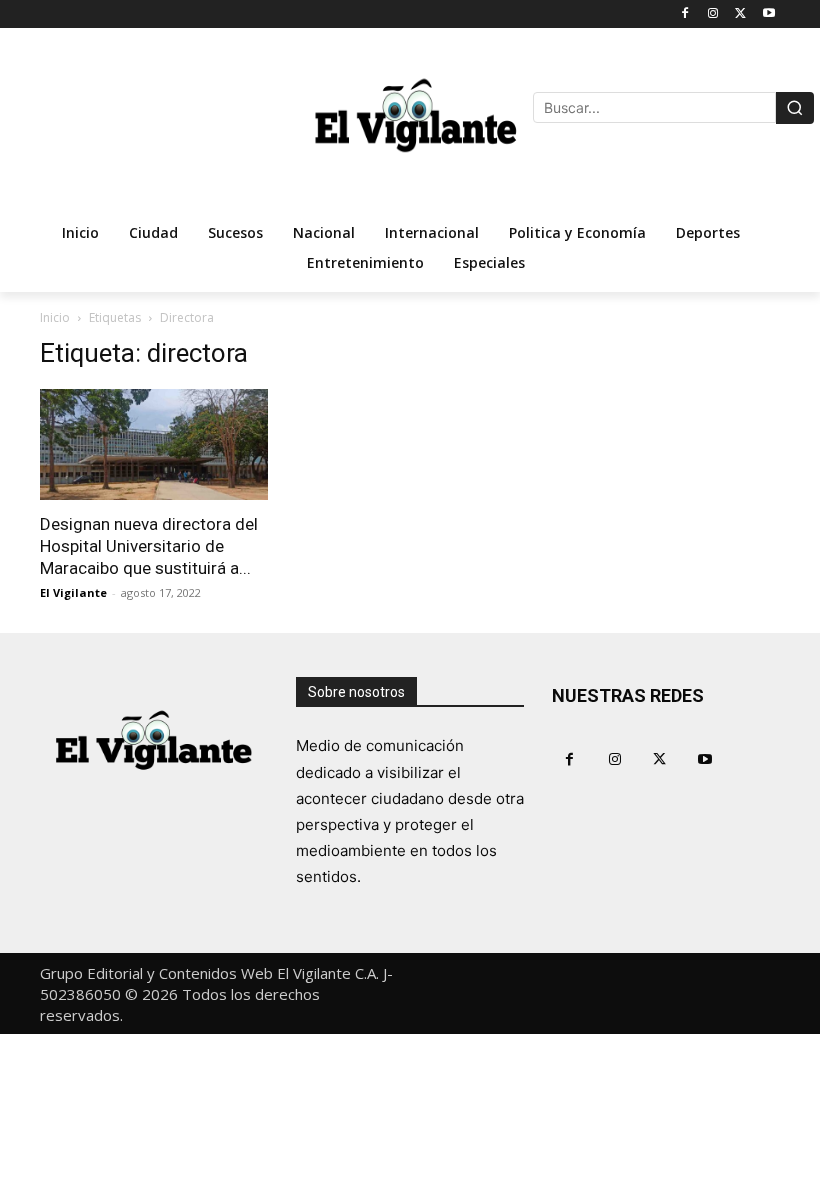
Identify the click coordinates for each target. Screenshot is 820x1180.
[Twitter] (740, 14)
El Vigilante (73, 592)
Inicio (55, 317)
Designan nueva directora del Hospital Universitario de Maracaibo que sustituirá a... (149, 546)
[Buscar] (795, 108)
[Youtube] (768, 14)
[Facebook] (685, 14)
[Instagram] (713, 14)
